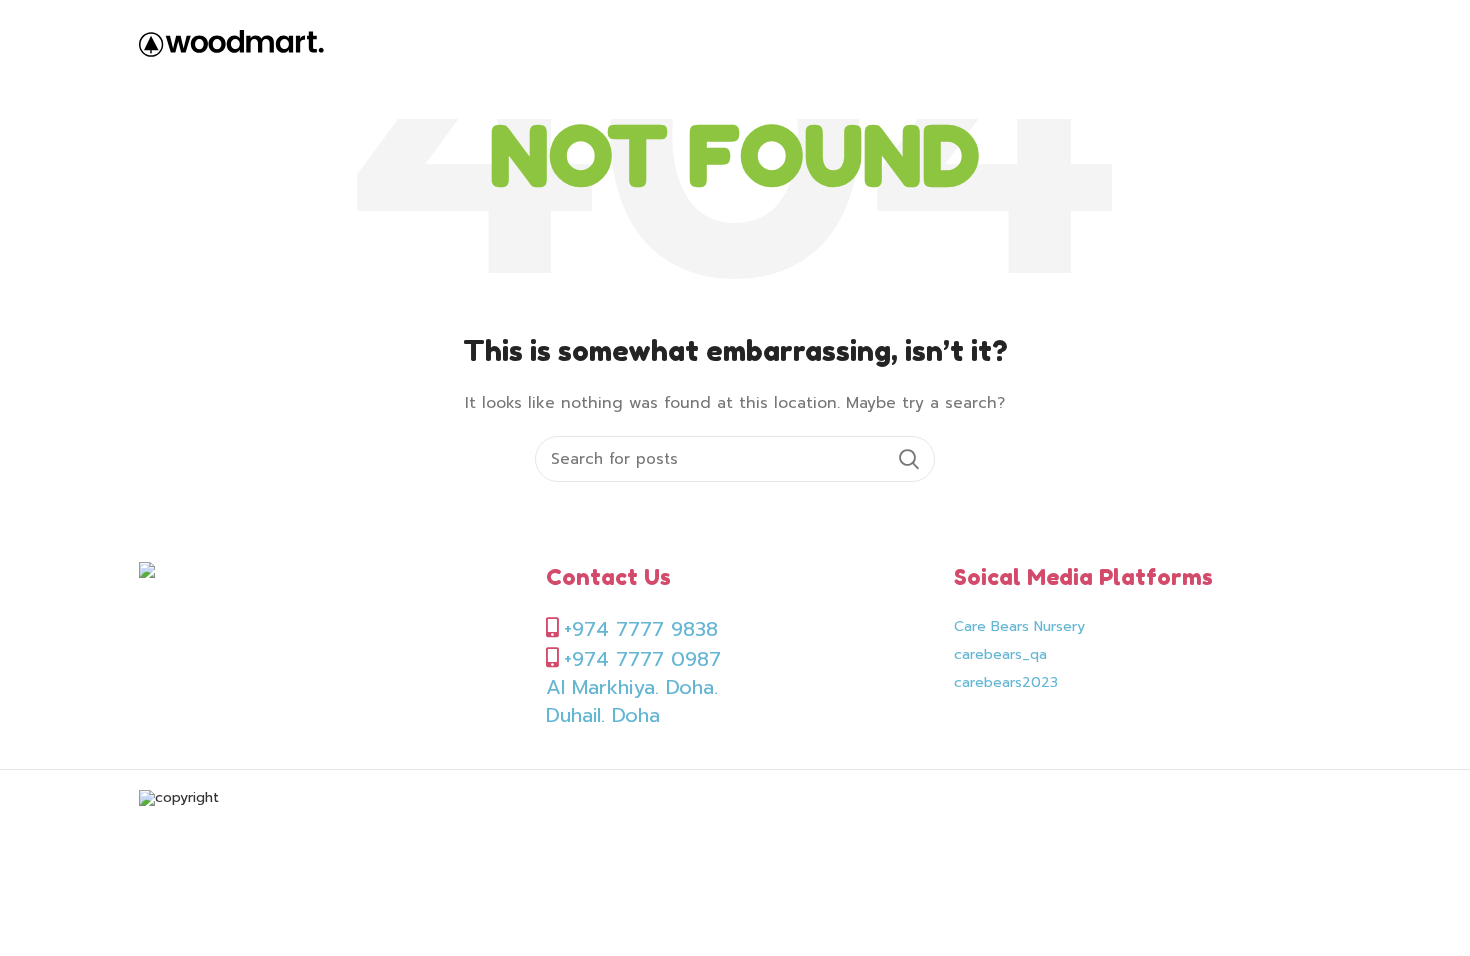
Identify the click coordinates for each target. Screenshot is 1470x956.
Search (908, 459)
